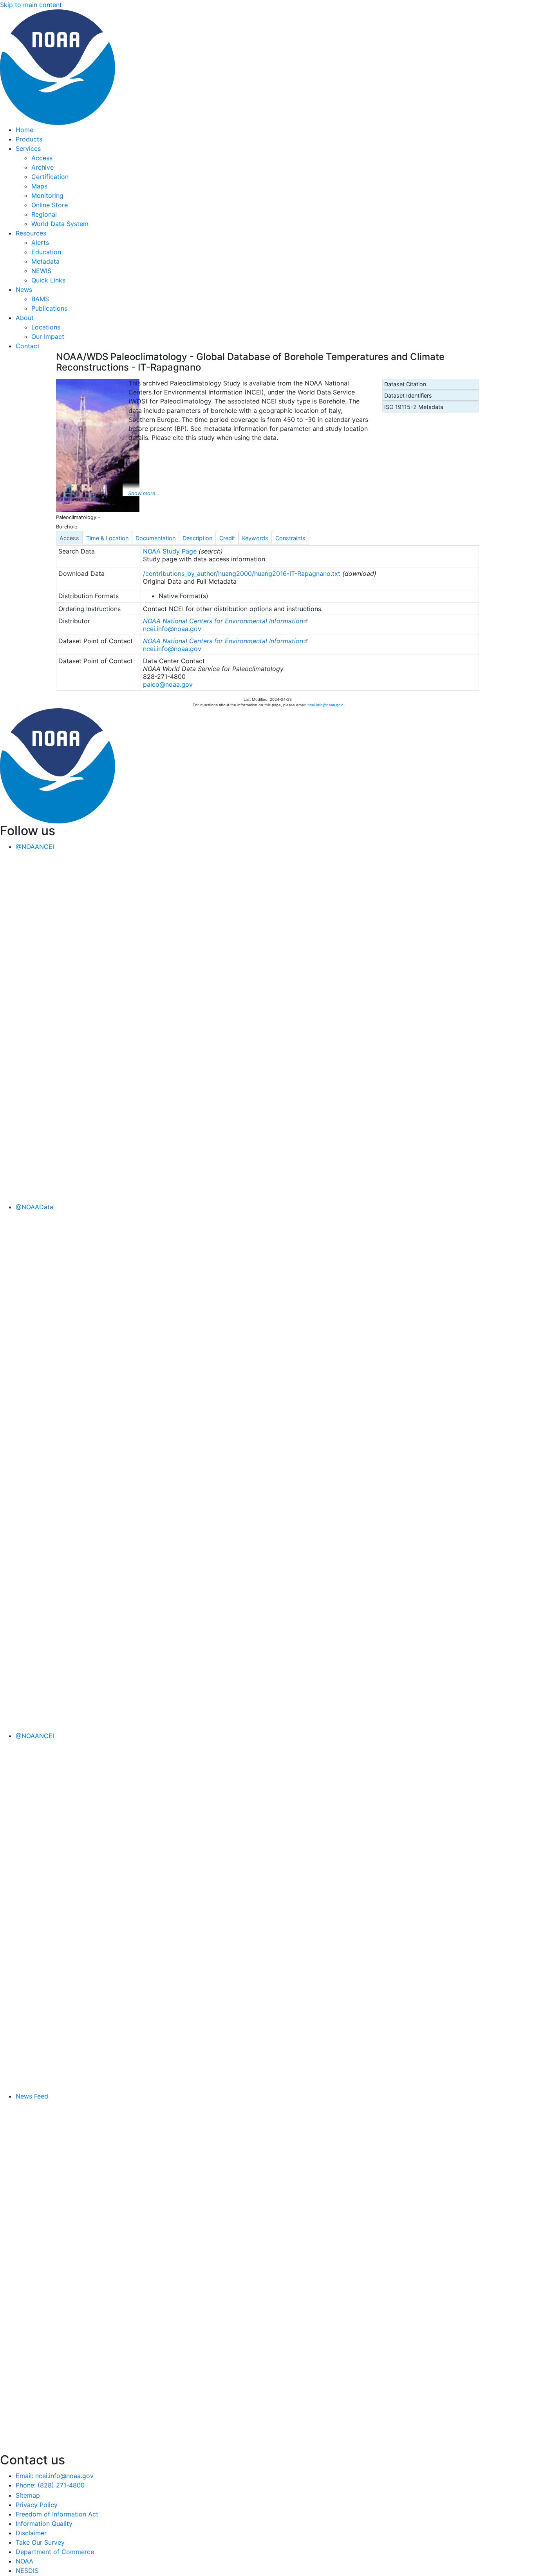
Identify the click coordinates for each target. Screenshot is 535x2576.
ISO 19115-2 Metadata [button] (414, 407)
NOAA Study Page (170, 551)
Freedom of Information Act (57, 2514)
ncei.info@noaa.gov (172, 629)
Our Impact (48, 336)
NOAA (24, 2561)
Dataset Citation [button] (405, 384)
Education (46, 252)
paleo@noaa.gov (168, 684)
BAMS (40, 299)
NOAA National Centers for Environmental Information (223, 621)
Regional (44, 214)
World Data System (60, 224)
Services (28, 148)
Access (42, 158)
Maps (39, 186)
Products (29, 139)
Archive (42, 167)
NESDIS (27, 2571)
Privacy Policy (37, 2505)
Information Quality (44, 2524)
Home (24, 130)
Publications (49, 308)
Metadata (45, 261)
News (24, 289)
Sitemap (28, 2495)
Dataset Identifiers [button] (408, 395)
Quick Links (48, 280)
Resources (31, 233)
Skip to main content (31, 5)
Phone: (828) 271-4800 (50, 2485)
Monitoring (47, 195)
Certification (50, 177)
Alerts (40, 242)
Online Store (50, 205)
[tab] (69, 538)
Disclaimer (31, 2533)
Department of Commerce (55, 2552)
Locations (46, 327)
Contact (28, 346)
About (25, 318)
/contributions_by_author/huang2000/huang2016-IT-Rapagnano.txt (242, 573)
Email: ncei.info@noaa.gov (55, 2476)
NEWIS (41, 271)
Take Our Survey (40, 2542)
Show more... (144, 493)
